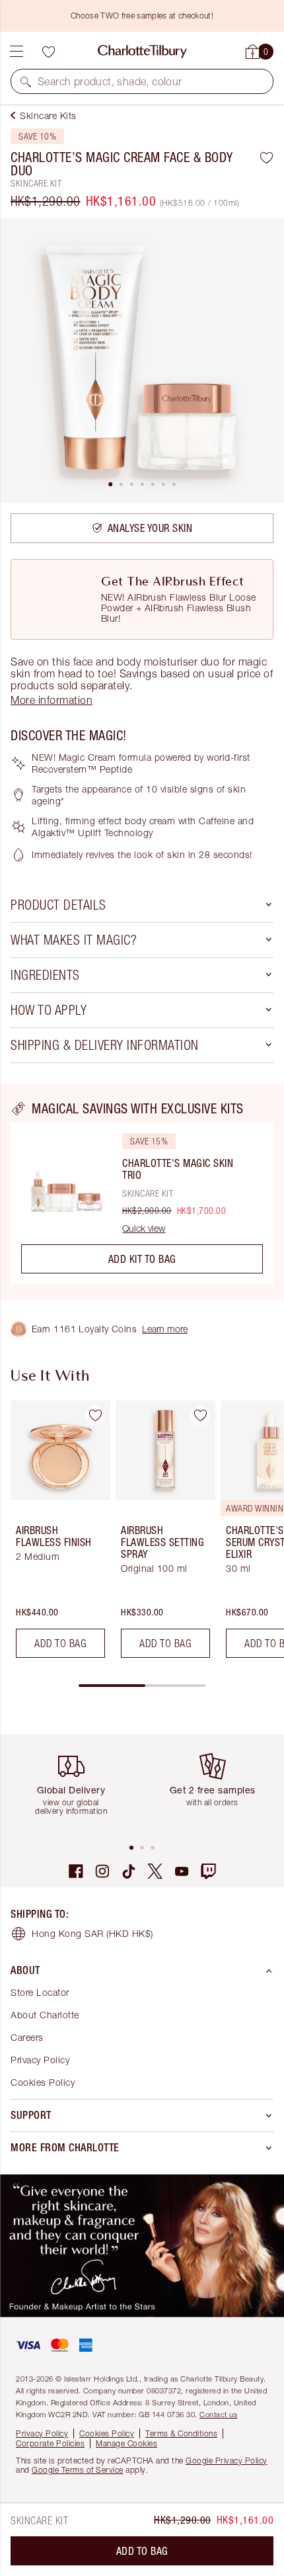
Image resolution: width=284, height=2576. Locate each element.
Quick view (144, 1228)
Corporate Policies (50, 2443)
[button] (26, 81)
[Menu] (17, 52)
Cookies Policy (43, 2082)
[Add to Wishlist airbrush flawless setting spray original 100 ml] (200, 1416)
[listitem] (142, 361)
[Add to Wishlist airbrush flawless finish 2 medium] (95, 1416)
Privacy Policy (40, 2060)
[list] (142, 361)
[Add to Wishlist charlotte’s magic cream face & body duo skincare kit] (266, 157)
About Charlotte (45, 2015)
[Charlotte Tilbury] (142, 52)
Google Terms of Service (78, 2470)
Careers (27, 2037)
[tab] (110, 484)
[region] (142, 1192)
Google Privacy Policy (227, 2461)
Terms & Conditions (181, 2433)
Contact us (218, 2414)
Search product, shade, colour (110, 81)
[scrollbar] (142, 1686)
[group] (56, 1534)
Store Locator (40, 1992)
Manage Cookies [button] (126, 2443)
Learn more (165, 1329)
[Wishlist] (48, 52)
